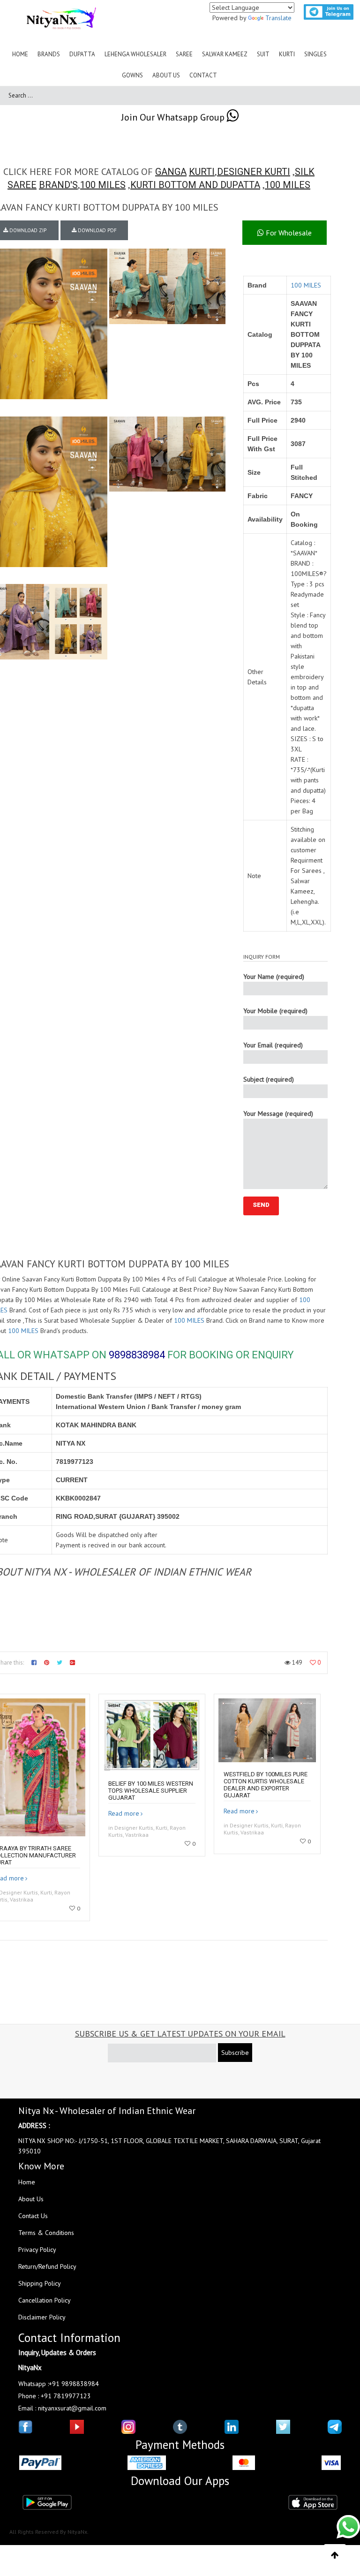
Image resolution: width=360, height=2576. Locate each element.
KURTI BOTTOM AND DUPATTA (195, 185)
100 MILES (103, 185)
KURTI (202, 172)
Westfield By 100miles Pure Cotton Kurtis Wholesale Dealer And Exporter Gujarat (266, 1785)
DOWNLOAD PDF (97, 230)
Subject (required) (269, 1079)
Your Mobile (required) (275, 1011)
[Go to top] (335, 2555)
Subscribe (235, 2053)
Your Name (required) (274, 977)
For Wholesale (288, 233)
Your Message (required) (278, 1114)
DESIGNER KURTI (254, 172)
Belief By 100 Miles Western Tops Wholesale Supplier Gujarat (151, 1791)
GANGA (171, 172)
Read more (124, 1813)
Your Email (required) (273, 1045)
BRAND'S (58, 185)
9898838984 (137, 1355)
